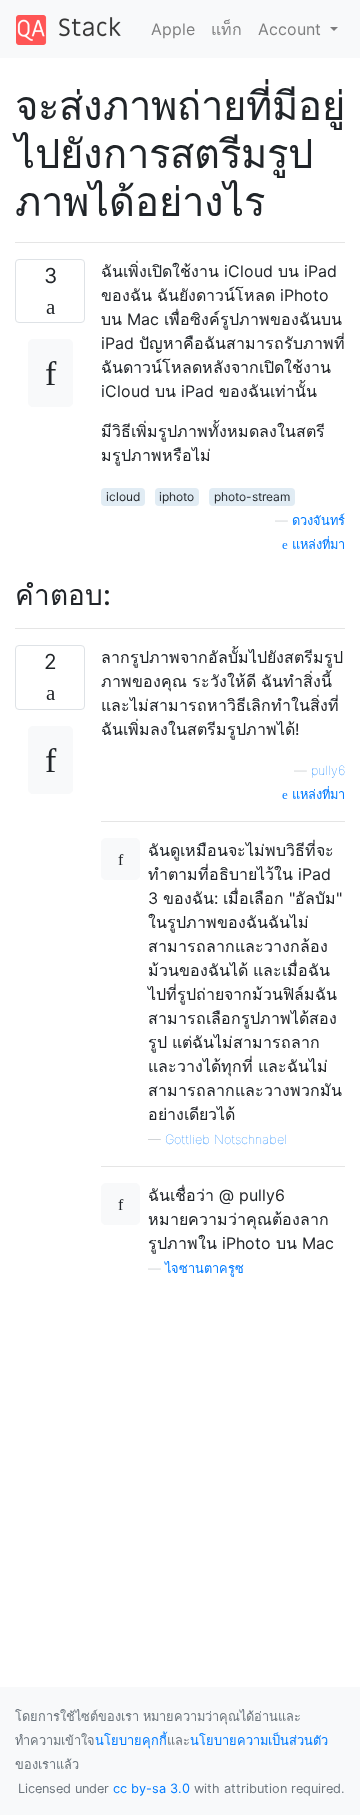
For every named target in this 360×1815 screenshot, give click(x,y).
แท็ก (226, 29)
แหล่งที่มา (316, 544)
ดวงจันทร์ (318, 520)
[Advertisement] (180, 1459)
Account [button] (292, 29)
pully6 (328, 770)
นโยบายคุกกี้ (131, 1740)
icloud (123, 496)
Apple (173, 29)
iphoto (176, 496)
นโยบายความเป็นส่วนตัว (259, 1740)
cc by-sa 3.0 (151, 1788)
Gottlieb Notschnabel (226, 1139)
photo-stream (252, 496)
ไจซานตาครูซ (204, 1268)
